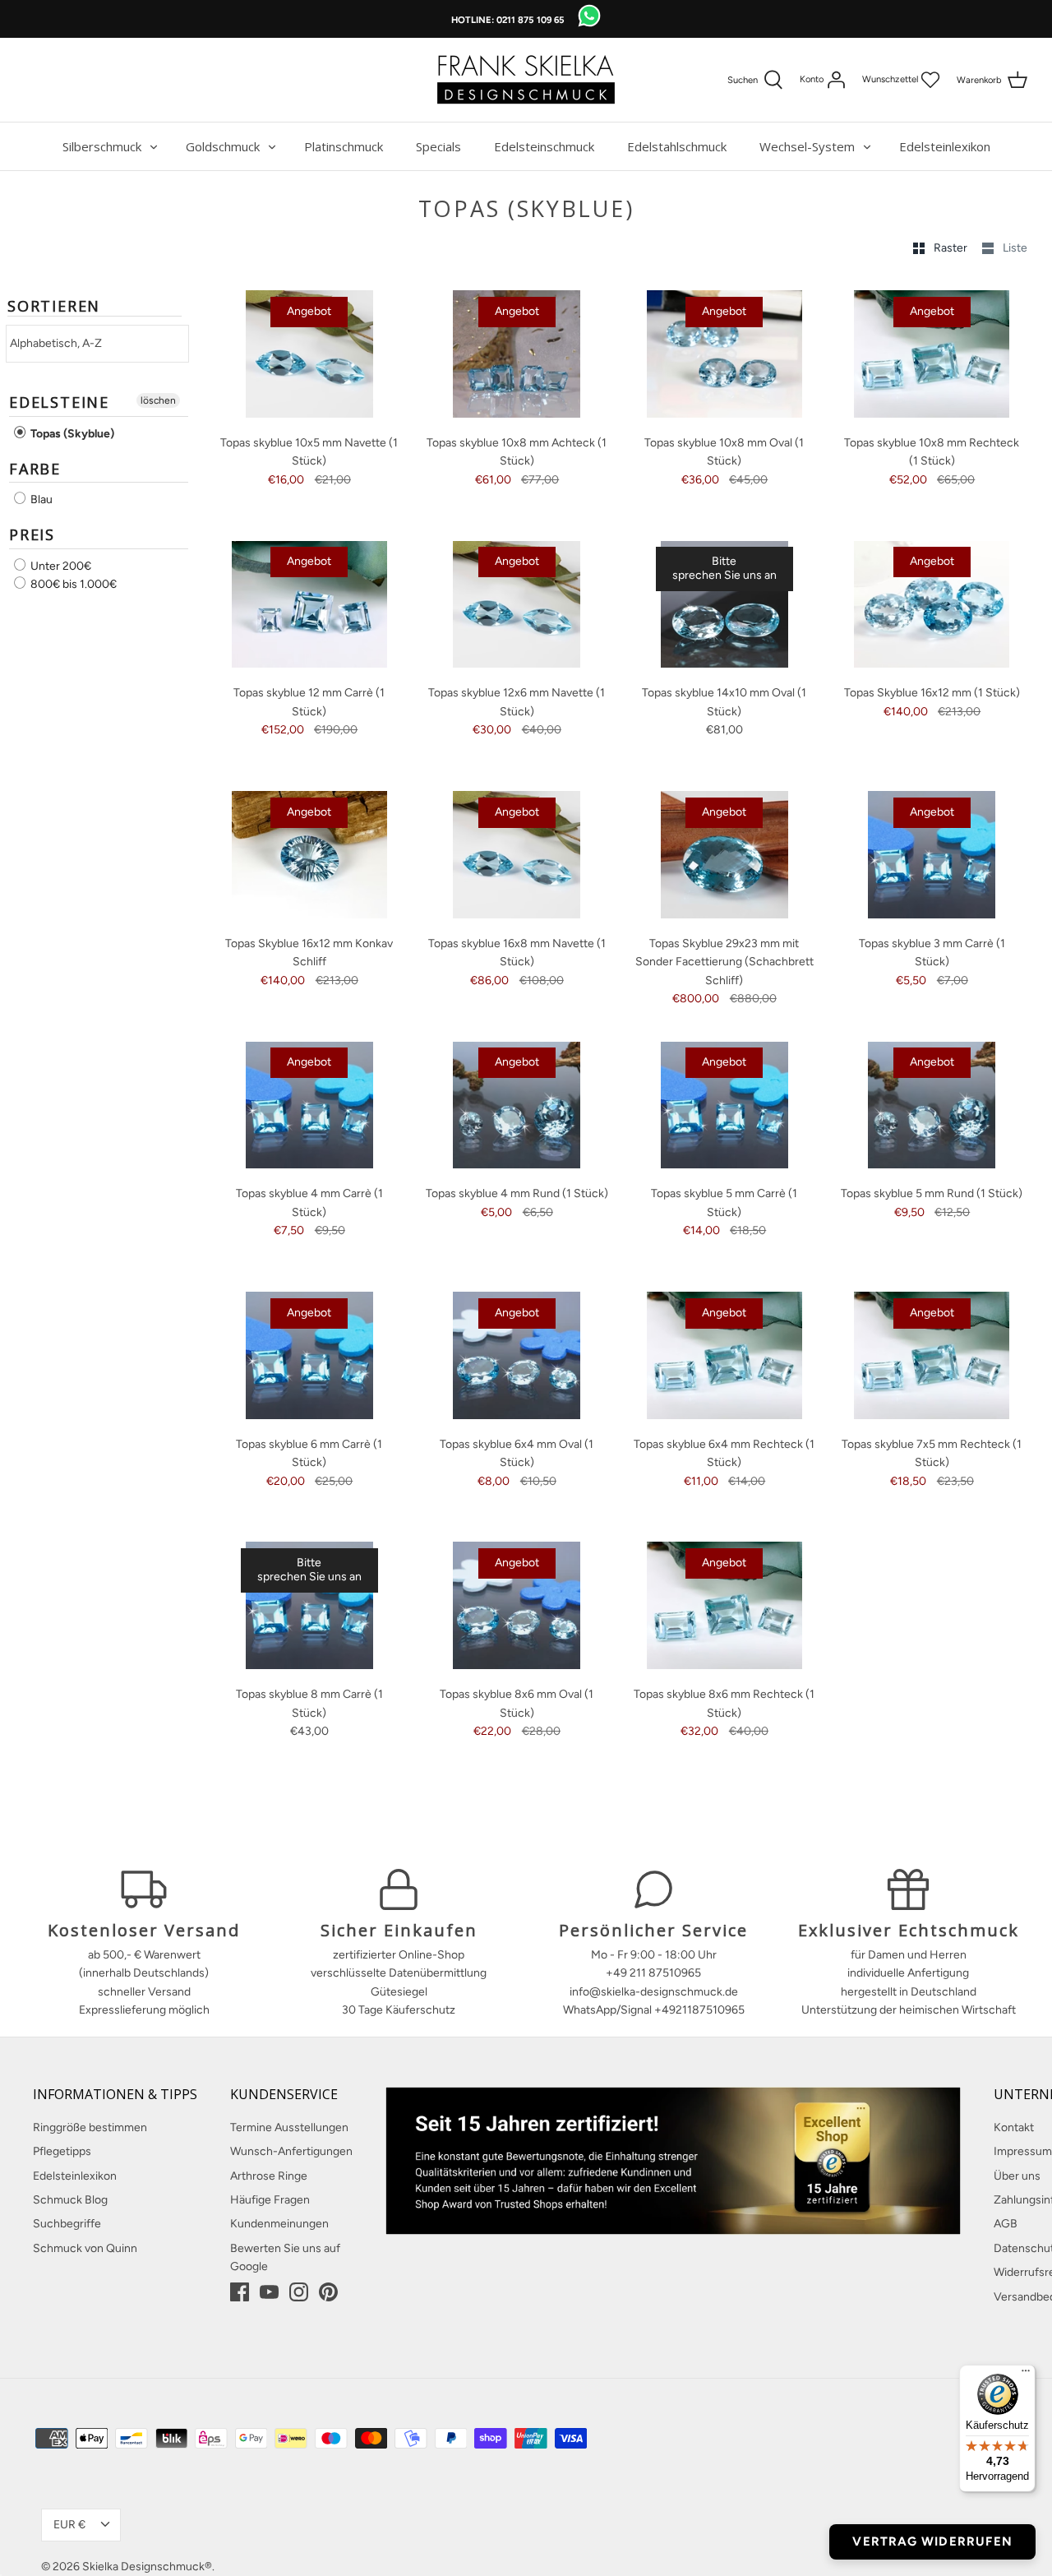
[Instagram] (299, 2292)
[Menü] (1026, 2375)
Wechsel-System (807, 146)
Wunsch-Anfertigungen (291, 2151)
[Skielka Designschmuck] (526, 80)
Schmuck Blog (70, 2200)
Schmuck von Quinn (85, 2248)
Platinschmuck (344, 146)
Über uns (1017, 2176)
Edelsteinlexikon (945, 146)
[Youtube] (269, 2292)
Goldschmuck (223, 146)
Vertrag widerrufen (932, 2541)
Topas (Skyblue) (71, 434)
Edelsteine (59, 402)
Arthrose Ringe (269, 2176)
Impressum (1023, 2151)
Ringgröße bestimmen (90, 2127)
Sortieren (54, 307)
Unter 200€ (60, 566)
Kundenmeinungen (279, 2224)
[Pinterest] (328, 2292)
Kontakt (1014, 2127)
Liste (1015, 248)
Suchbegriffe (67, 2224)
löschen (158, 400)
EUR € (69, 2525)
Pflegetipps (62, 2151)
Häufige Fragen (270, 2200)
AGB (1006, 2224)
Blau (40, 499)
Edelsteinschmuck (544, 146)
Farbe (35, 469)
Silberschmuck (102, 146)
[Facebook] (240, 2292)
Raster (952, 248)
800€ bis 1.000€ (72, 584)
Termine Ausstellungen (289, 2127)
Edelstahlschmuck (677, 146)
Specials (438, 146)
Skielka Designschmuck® (147, 2567)
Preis (32, 534)
